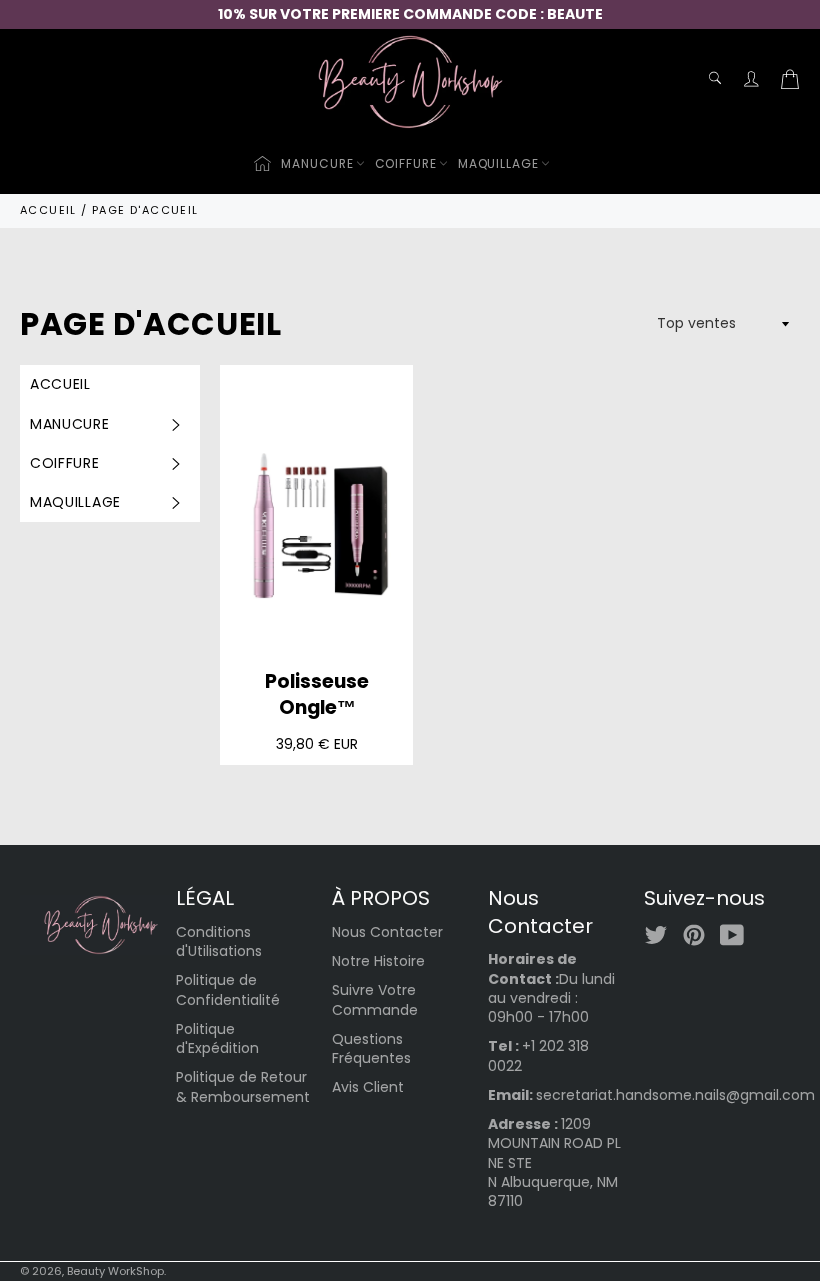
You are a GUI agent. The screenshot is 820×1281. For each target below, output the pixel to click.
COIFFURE (406, 163)
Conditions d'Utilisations (219, 941)
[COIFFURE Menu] (174, 463)
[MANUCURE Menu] (174, 424)
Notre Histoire (378, 961)
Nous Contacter (387, 932)
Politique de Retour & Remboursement (243, 1086)
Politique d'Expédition (217, 1038)
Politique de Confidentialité (228, 989)
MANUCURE (317, 163)
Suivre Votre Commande (375, 999)
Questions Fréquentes (371, 1048)
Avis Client (368, 1087)
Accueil (60, 384)
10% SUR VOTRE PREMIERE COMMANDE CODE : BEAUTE (410, 14)
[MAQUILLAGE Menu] (174, 502)
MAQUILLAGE (498, 163)
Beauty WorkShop (115, 1271)
